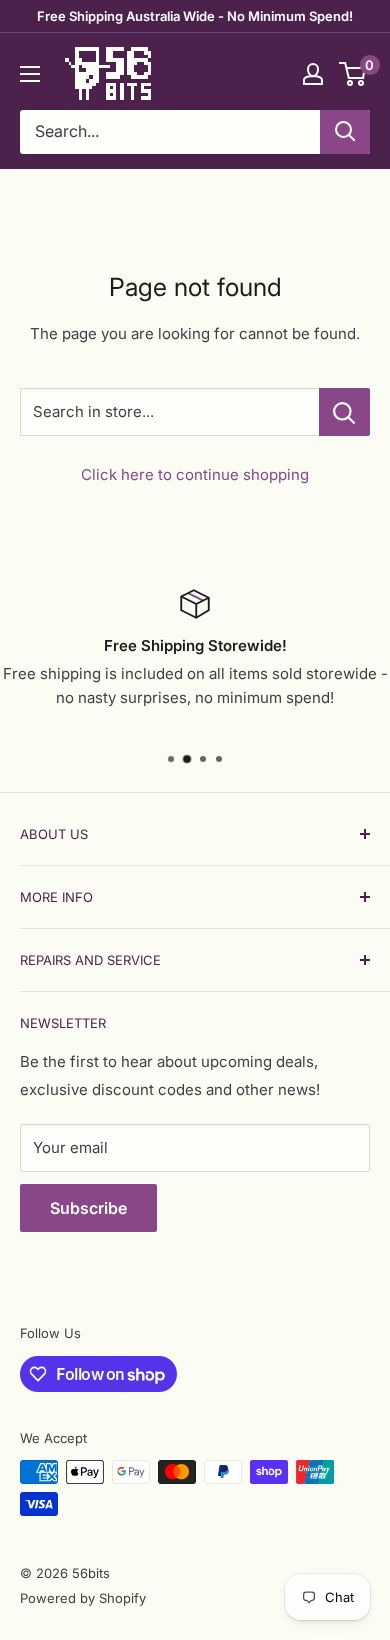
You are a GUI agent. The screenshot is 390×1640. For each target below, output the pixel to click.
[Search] (345, 132)
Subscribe (88, 1208)
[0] (353, 74)
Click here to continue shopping (195, 474)
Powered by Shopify (83, 1598)
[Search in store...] (344, 412)
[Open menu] (30, 74)
